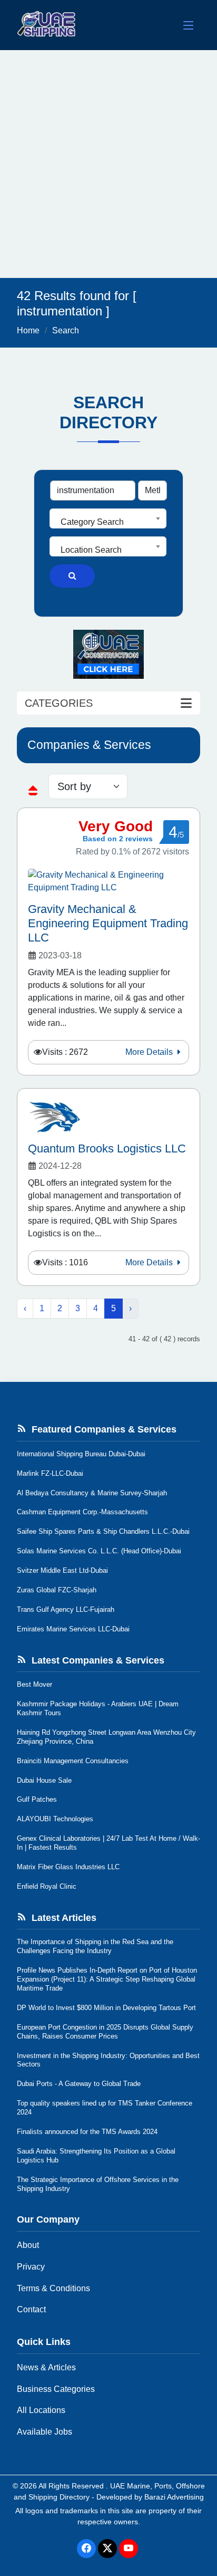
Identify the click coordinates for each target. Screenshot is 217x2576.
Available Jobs (45, 2432)
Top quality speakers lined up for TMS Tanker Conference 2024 (105, 2108)
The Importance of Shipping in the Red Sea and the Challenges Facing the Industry (95, 1946)
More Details (150, 1052)
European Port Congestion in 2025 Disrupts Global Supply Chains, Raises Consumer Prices (105, 2032)
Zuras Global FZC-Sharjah (57, 1590)
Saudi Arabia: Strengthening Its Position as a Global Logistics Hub (96, 2156)
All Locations (41, 2410)
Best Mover (34, 1684)
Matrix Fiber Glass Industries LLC (68, 1867)
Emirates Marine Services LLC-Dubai (73, 1629)
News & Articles (46, 2367)
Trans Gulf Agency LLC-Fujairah (66, 1609)
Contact (31, 2309)
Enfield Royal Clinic (47, 1886)
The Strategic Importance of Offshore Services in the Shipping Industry (98, 2184)
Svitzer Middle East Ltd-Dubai (62, 1570)
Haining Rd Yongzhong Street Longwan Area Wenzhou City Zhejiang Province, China (106, 1737)
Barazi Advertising (174, 2497)
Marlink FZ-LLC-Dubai (50, 1473)
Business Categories (56, 2389)
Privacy (31, 2267)
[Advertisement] (108, 164)
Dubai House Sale (44, 1780)
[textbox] (108, 522)
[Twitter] (107, 2549)
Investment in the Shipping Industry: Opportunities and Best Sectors (108, 2060)
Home (28, 330)
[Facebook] (86, 2549)
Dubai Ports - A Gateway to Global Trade (79, 2084)
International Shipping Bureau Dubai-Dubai (81, 1454)
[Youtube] (129, 2549)
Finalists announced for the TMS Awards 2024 (87, 2132)
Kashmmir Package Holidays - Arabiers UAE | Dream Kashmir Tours (98, 1708)
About (28, 2245)
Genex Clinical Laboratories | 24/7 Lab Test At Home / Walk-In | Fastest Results (108, 1843)
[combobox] (108, 518)
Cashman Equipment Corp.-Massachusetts (82, 1512)
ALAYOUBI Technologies (55, 1819)
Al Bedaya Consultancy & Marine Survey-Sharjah (92, 1493)
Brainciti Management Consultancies (73, 1761)
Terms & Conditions (53, 2288)
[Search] (72, 576)
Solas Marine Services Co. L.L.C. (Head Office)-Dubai (99, 1551)
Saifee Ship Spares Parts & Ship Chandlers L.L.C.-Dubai (103, 1531)
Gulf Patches (37, 1799)
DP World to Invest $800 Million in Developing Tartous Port (106, 2008)
